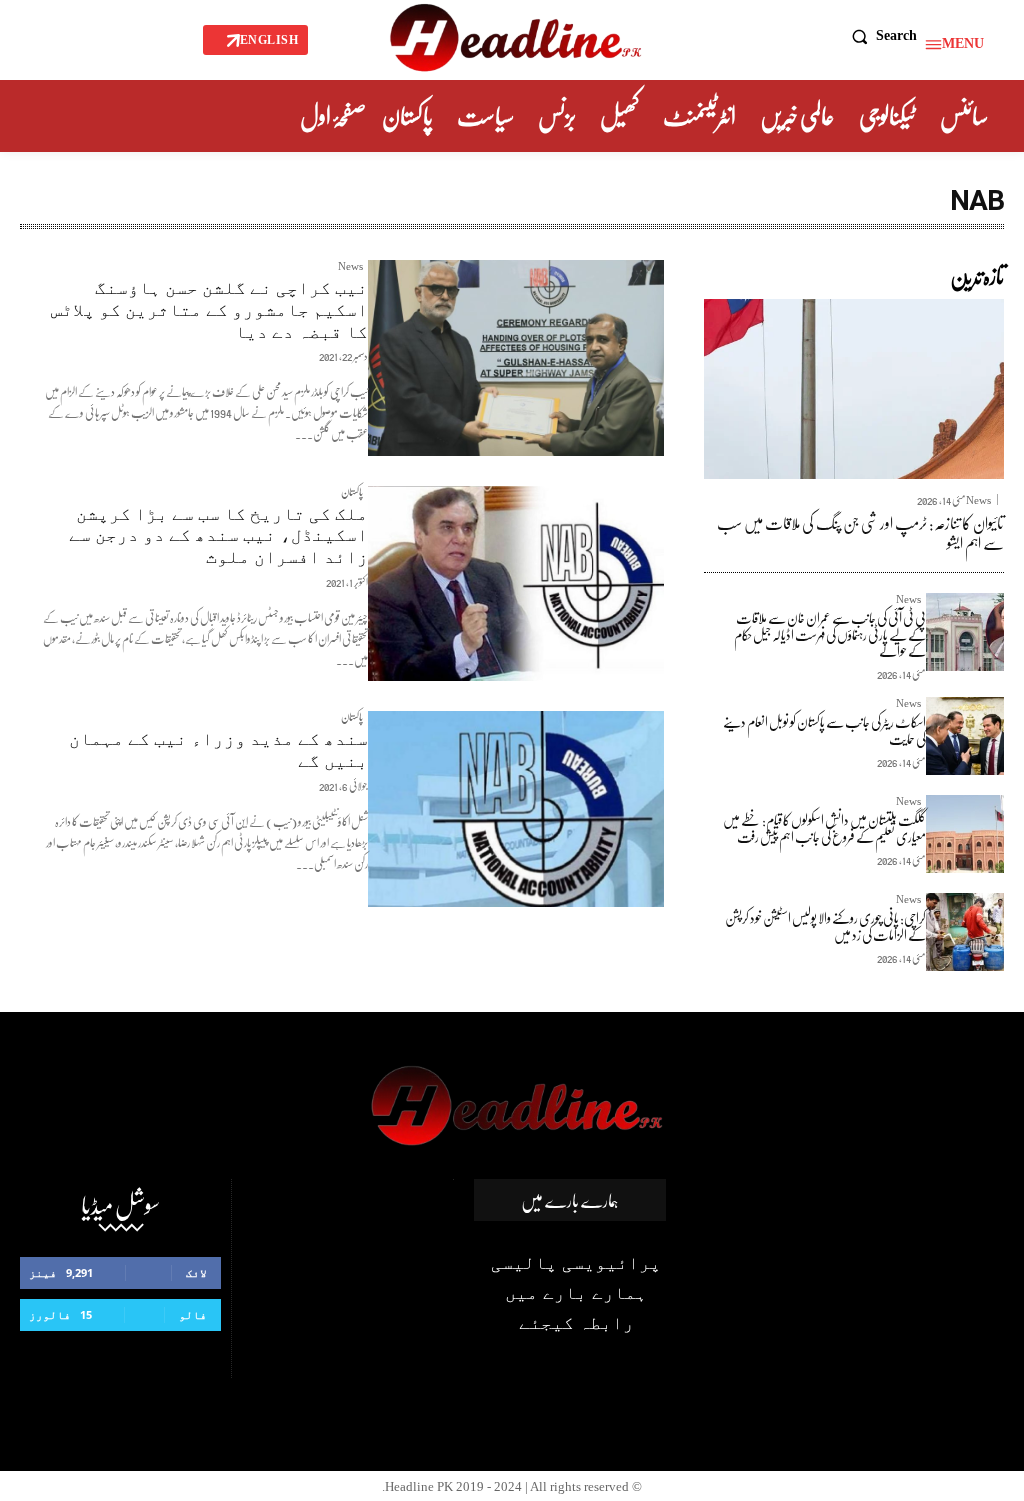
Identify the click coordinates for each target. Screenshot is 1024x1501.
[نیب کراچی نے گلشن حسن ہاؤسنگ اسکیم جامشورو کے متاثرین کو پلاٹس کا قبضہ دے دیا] (516, 358)
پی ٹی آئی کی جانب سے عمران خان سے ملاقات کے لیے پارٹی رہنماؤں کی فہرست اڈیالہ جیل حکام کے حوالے (830, 634)
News (350, 268)
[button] (879, 36)
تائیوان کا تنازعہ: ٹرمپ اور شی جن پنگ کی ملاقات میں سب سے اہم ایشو (860, 532)
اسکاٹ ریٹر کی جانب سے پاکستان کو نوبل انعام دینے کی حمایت (824, 730)
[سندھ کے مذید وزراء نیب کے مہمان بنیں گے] (516, 809)
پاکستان (352, 494)
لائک (196, 1272)
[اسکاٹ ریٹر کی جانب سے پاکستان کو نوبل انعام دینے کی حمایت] (965, 736)
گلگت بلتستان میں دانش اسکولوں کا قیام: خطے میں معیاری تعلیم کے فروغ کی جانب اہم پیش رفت (824, 828)
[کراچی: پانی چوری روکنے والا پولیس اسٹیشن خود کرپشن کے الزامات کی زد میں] (965, 932)
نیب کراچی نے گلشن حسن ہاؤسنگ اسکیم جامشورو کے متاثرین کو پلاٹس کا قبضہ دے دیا (209, 309)
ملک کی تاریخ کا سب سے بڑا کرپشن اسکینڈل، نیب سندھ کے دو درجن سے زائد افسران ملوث (218, 535)
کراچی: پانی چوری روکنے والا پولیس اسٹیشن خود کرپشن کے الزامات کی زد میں (825, 926)
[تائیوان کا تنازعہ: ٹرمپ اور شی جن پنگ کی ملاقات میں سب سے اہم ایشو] (854, 389)
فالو (193, 1314)
